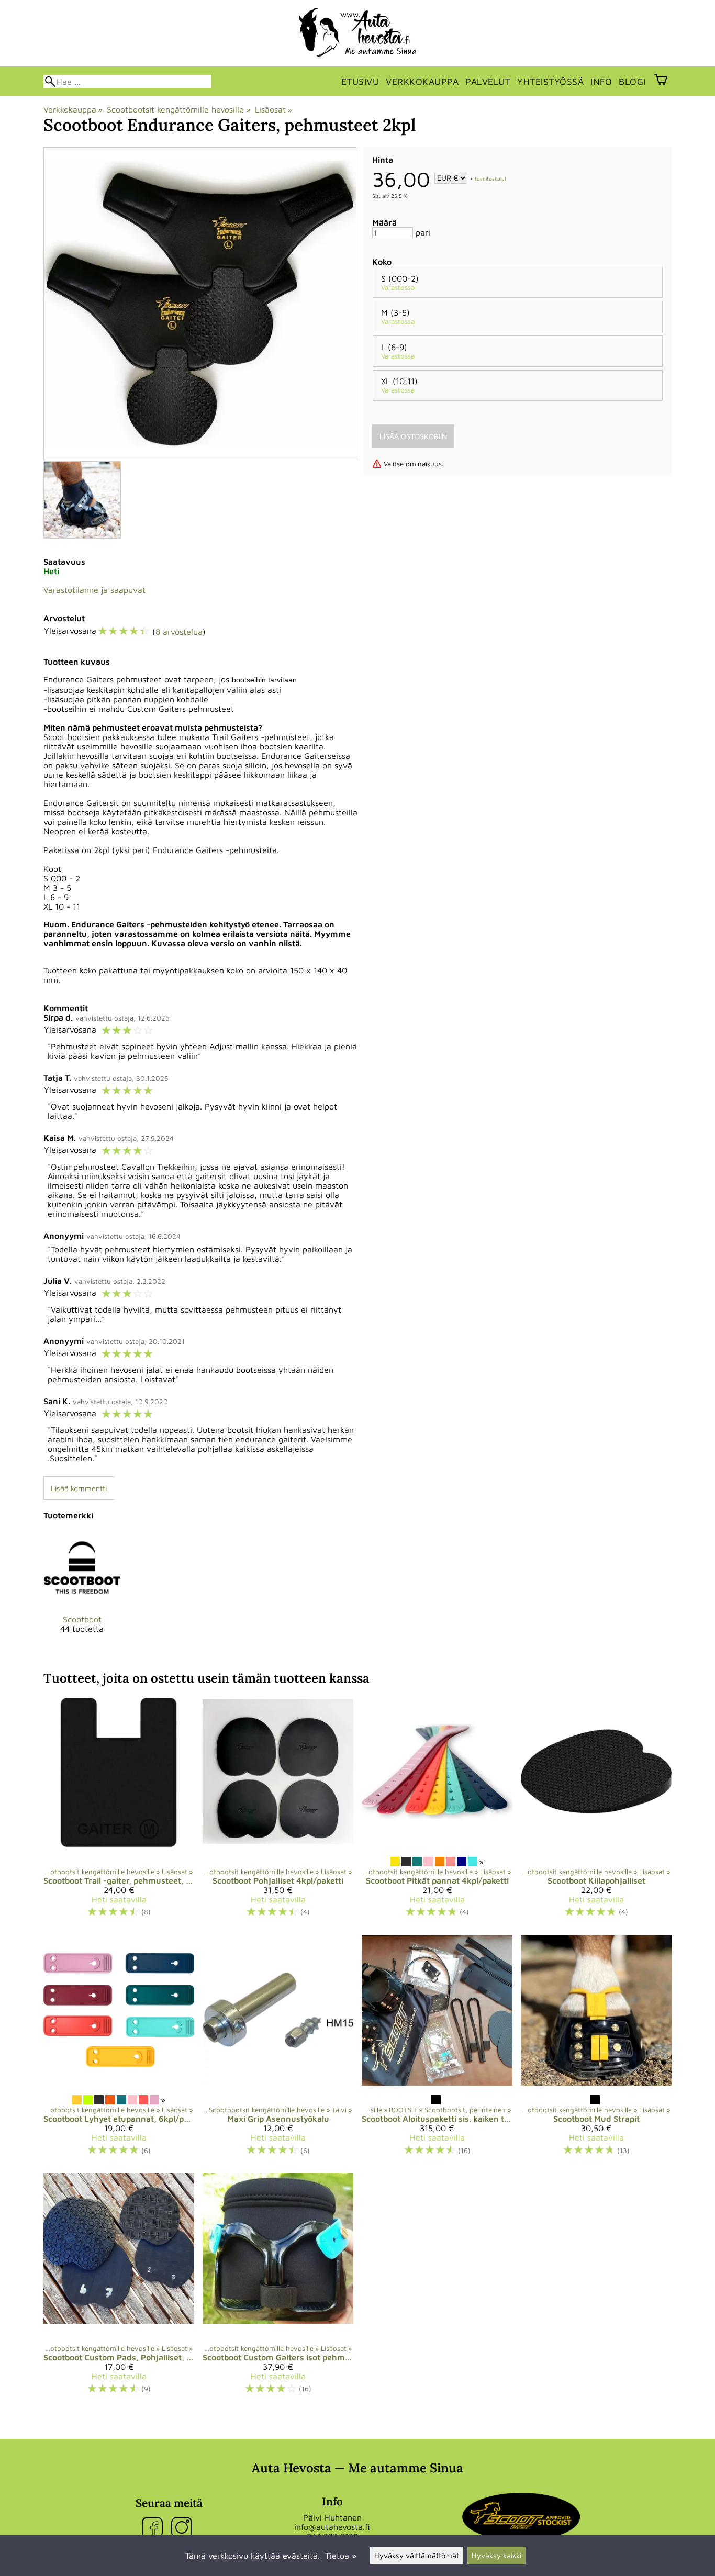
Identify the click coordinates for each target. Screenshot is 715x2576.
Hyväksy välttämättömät (417, 2555)
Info (601, 81)
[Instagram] (184, 2528)
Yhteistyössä (550, 81)
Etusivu (360, 81)
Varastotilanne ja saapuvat (94, 590)
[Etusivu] (358, 53)
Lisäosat (273, 109)
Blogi (632, 81)
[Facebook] (154, 2528)
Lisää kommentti (79, 1488)
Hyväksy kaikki (496, 2555)
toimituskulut (491, 178)
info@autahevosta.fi (332, 2527)
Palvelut (488, 81)
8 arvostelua (179, 632)
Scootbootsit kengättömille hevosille (178, 109)
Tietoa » (341, 2556)
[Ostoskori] (661, 81)
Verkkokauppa (422, 81)
